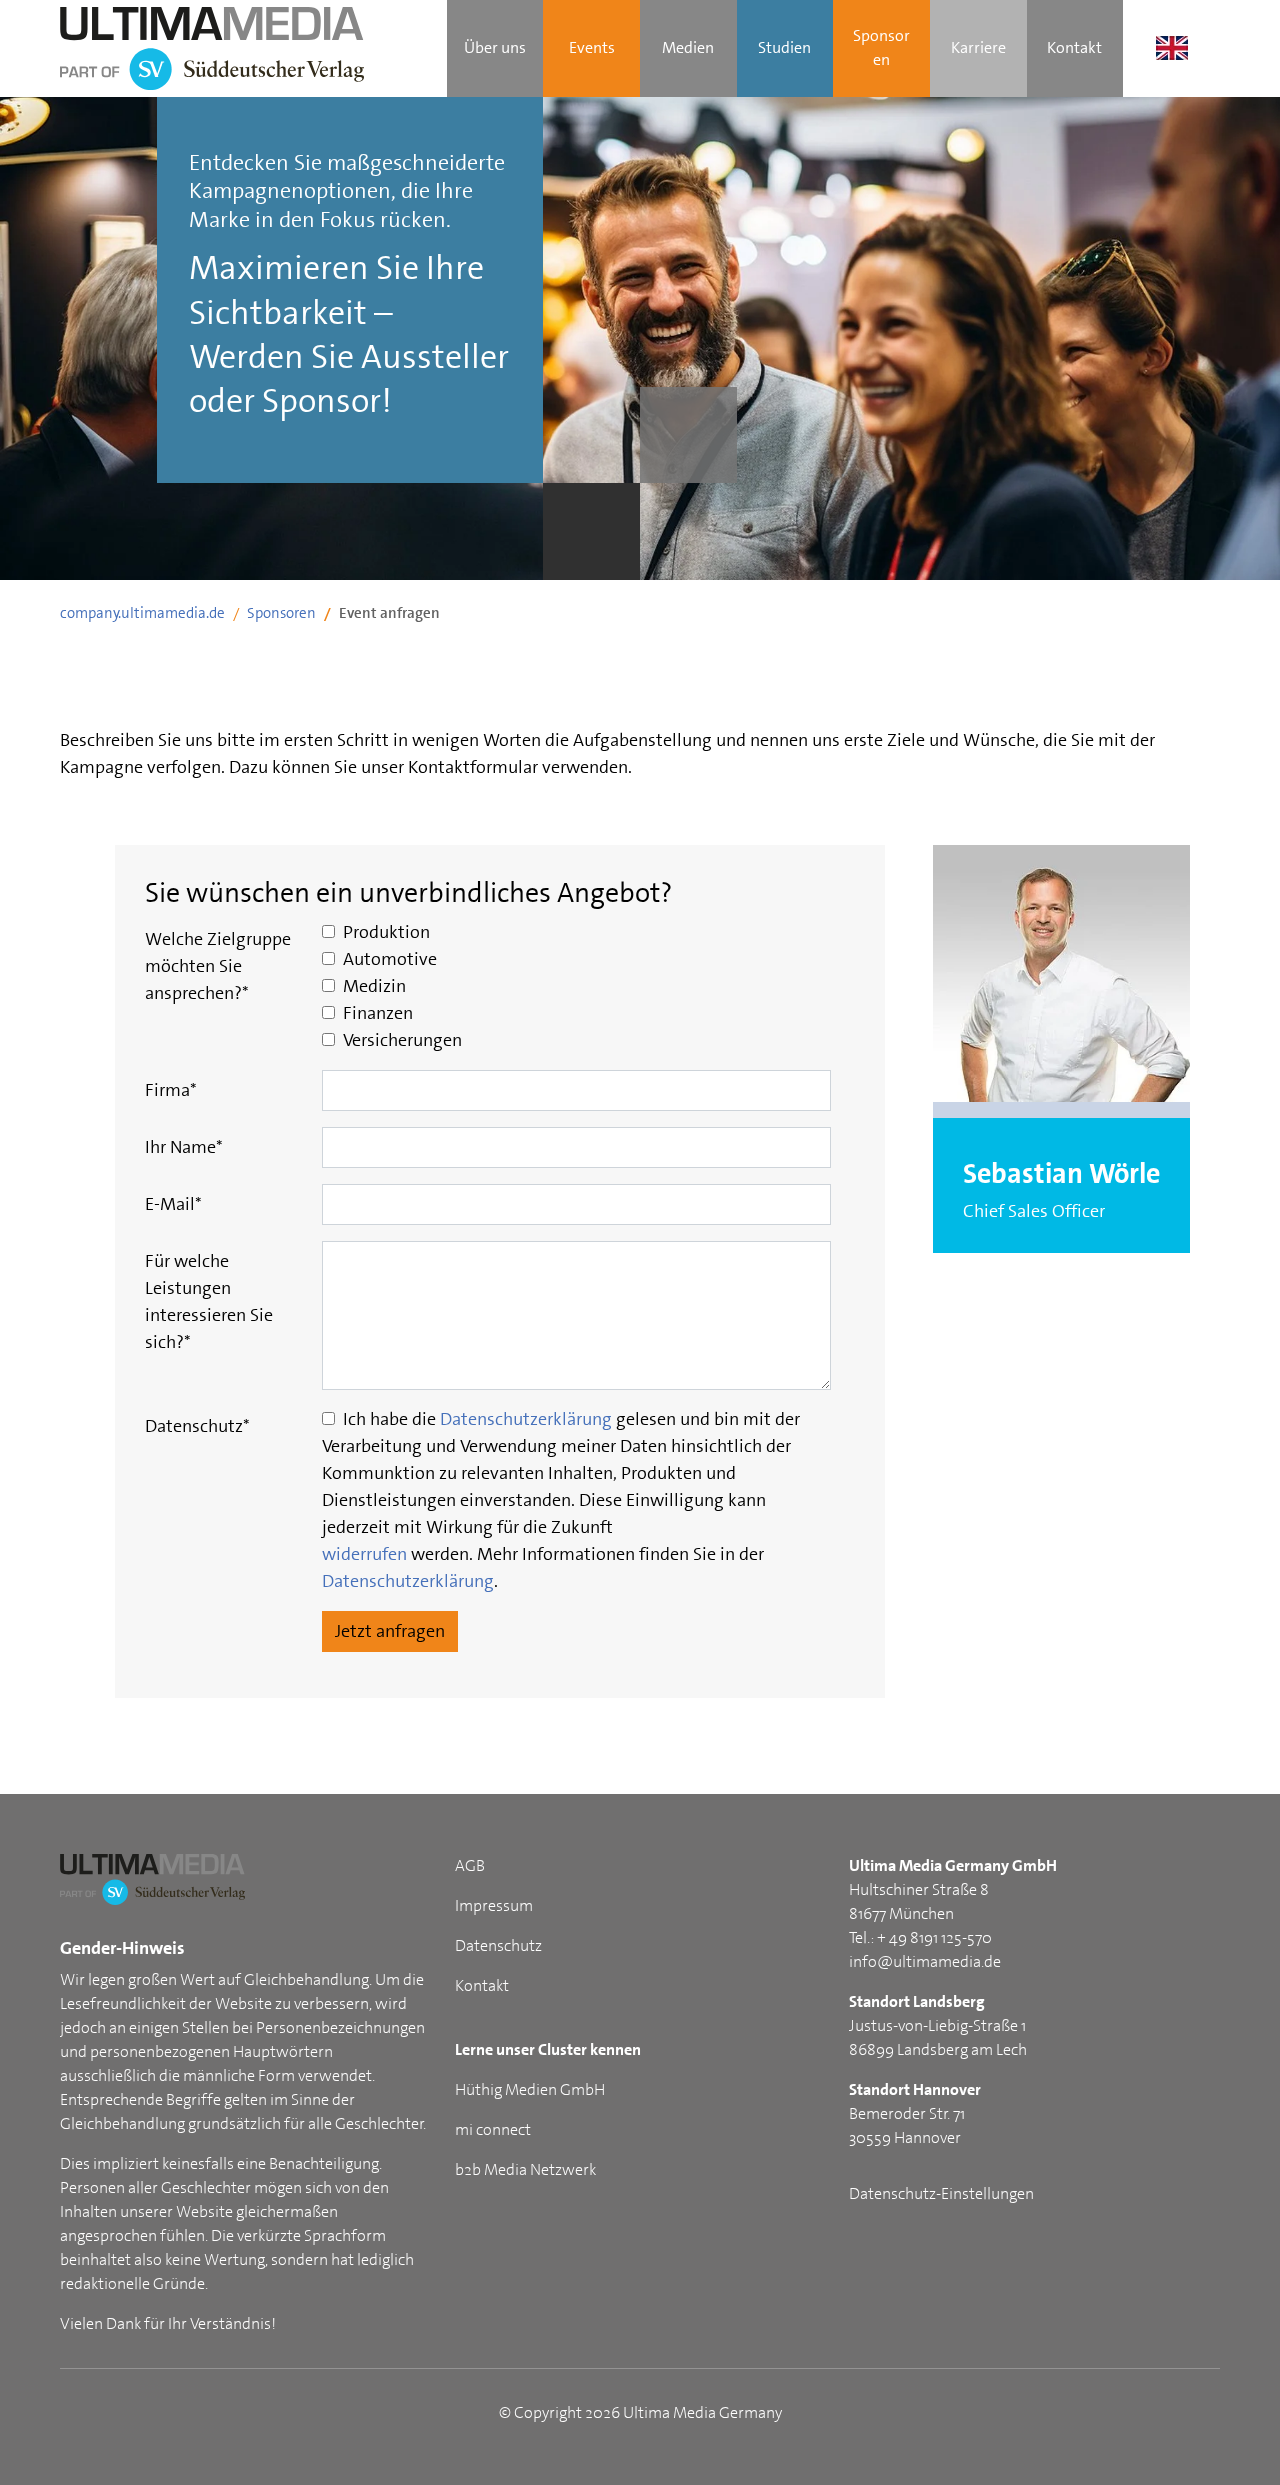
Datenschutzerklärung (526, 1419)
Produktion (384, 932)
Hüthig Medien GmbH (530, 2089)
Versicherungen (400, 1040)
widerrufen (364, 1554)
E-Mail (173, 1204)
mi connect (493, 2129)
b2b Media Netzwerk (525, 2169)
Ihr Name (184, 1147)
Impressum (494, 1905)
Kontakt (482, 1985)
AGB (470, 1865)
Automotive (388, 959)
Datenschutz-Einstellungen (941, 2193)
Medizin (372, 986)
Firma (171, 1090)
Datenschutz (197, 1426)
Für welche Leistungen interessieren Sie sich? (209, 1301)
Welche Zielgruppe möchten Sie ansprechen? (218, 966)
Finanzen (376, 1013)
